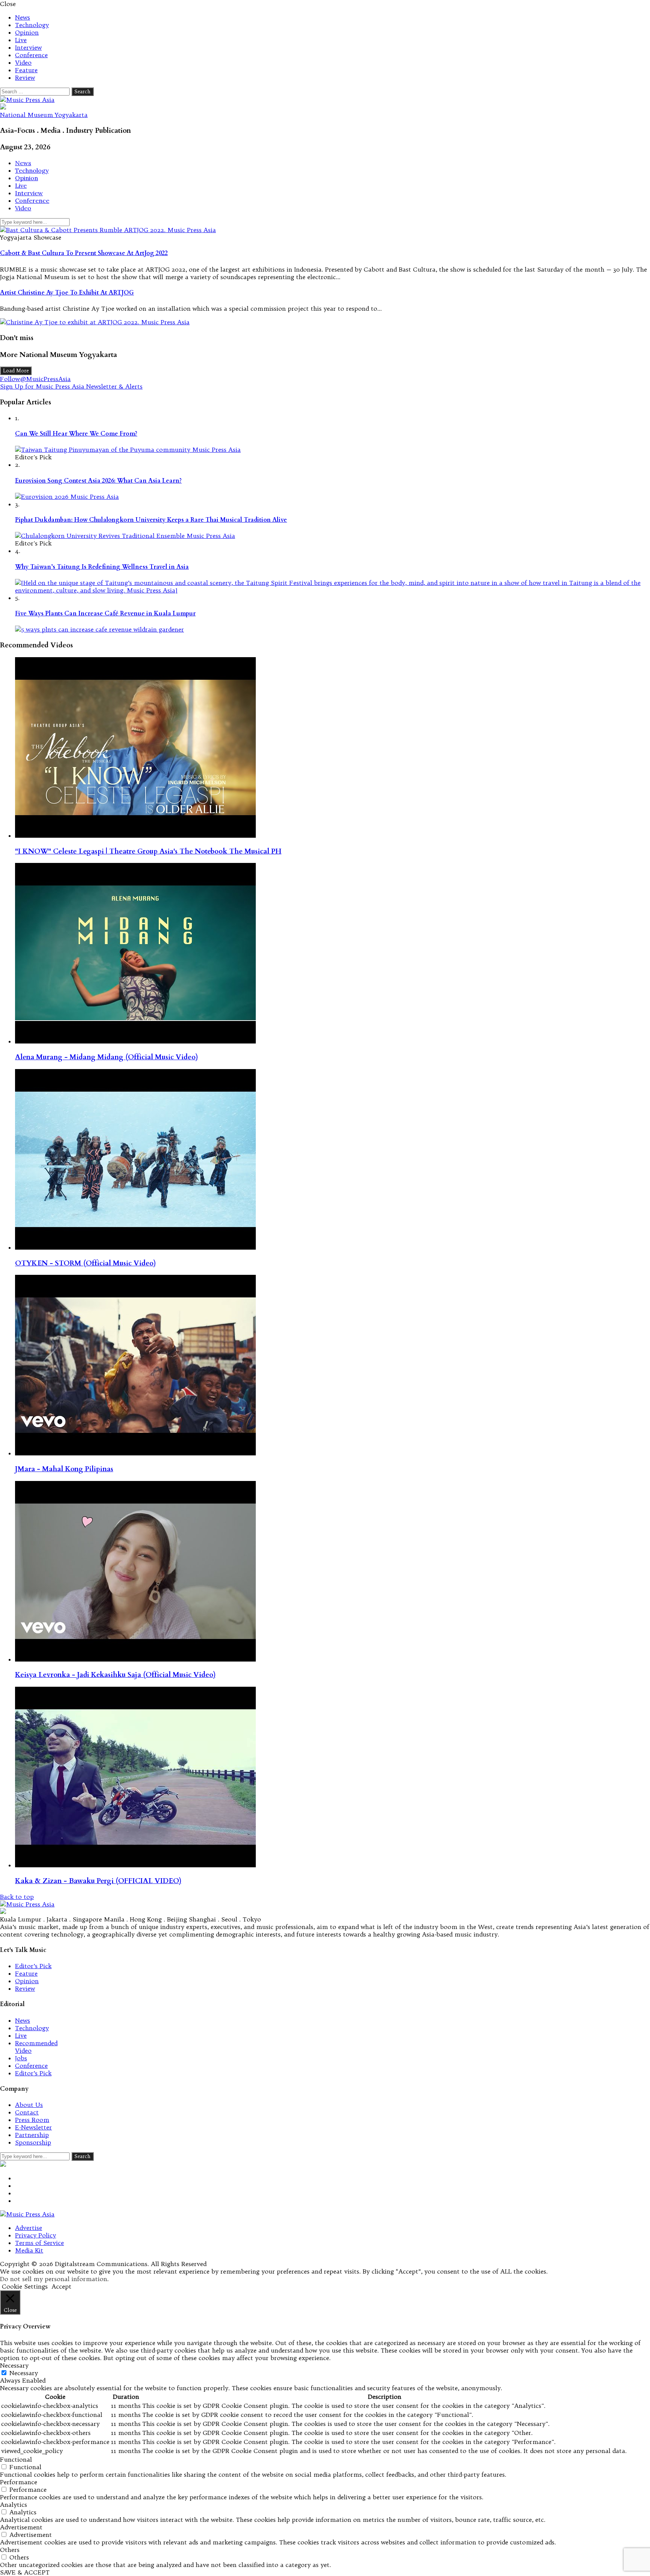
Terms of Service (39, 2243)
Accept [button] (62, 2286)
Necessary (24, 2373)
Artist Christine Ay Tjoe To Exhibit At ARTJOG (67, 293)
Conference (31, 55)
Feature (26, 70)
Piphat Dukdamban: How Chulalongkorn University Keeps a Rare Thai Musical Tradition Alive (151, 520)
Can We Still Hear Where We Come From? (76, 434)
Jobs (21, 2058)
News (23, 17)
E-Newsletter (33, 2127)
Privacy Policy (36, 2235)
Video (23, 62)
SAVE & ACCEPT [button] (25, 2572)
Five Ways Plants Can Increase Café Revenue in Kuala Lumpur (105, 614)
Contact (27, 2112)
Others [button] (10, 2550)
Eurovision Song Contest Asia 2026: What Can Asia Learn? (98, 481)
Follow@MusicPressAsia (35, 379)
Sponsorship (33, 2142)
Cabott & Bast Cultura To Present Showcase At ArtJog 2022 (84, 253)
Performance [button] (19, 2482)
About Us (29, 2105)
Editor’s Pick (33, 1966)
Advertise (29, 2228)
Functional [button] (16, 2459)
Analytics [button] (14, 2505)
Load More (16, 371)
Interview (28, 47)
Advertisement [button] (21, 2527)
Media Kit (29, 2250)
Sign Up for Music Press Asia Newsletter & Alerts (71, 386)
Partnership (32, 2135)
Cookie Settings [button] (25, 2286)
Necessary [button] (14, 2365)
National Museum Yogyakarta (44, 115)
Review (25, 77)
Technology (32, 25)
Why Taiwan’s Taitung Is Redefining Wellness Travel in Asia (102, 567)
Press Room (32, 2120)
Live (21, 40)
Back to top (17, 1897)
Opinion (27, 32)
